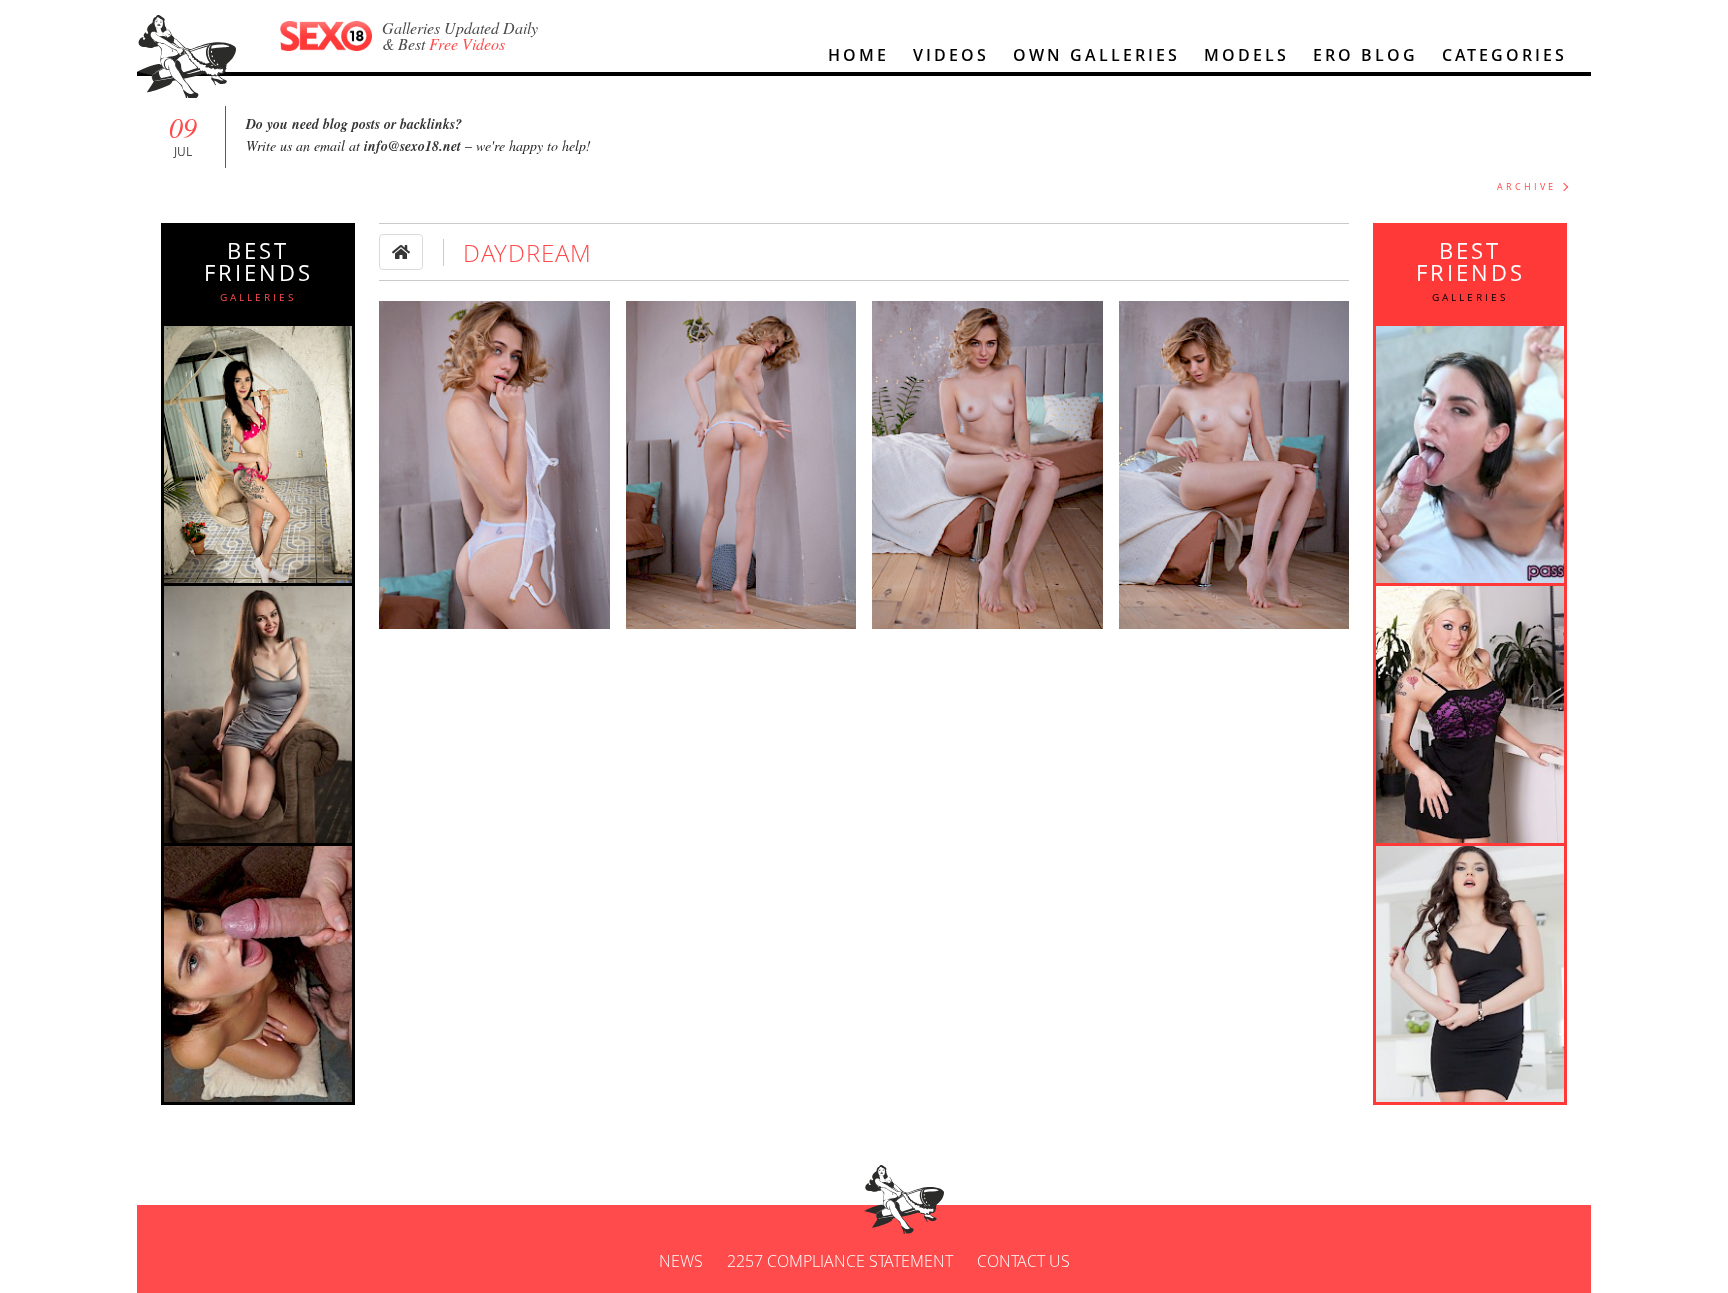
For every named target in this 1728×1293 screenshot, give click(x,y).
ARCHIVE (1526, 186)
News (681, 1261)
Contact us (1023, 1261)
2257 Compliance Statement (840, 1261)
